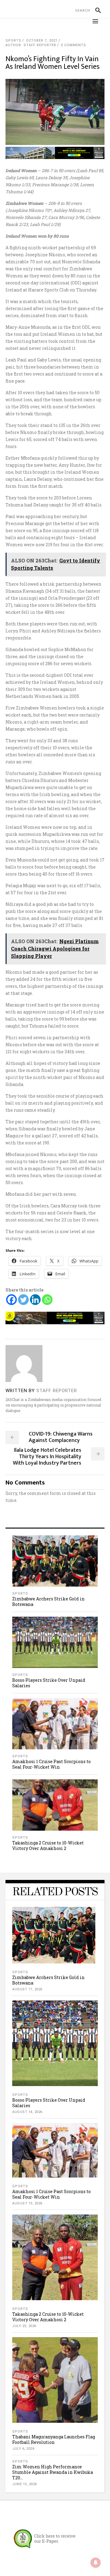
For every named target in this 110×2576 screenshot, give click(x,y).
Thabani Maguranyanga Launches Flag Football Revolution (54, 2439)
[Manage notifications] (96, 2563)
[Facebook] (11, 1300)
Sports (13, 41)
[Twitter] (23, 1300)
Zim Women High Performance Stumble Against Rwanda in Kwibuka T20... (53, 2472)
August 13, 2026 (27, 2203)
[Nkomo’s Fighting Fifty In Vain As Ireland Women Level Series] (24, 1364)
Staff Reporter (57, 1391)
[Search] (95, 10)
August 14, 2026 (27, 2112)
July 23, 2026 (24, 2326)
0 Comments (73, 45)
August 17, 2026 (27, 1989)
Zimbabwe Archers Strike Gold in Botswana (48, 1601)
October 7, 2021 (42, 41)
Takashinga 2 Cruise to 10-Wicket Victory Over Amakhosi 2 (48, 1846)
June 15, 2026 (25, 2484)
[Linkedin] (35, 1300)
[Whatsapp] (47, 1300)
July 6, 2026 (23, 2449)
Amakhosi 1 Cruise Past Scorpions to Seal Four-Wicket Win (51, 1764)
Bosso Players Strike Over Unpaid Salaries (49, 1683)
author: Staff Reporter (31, 45)
